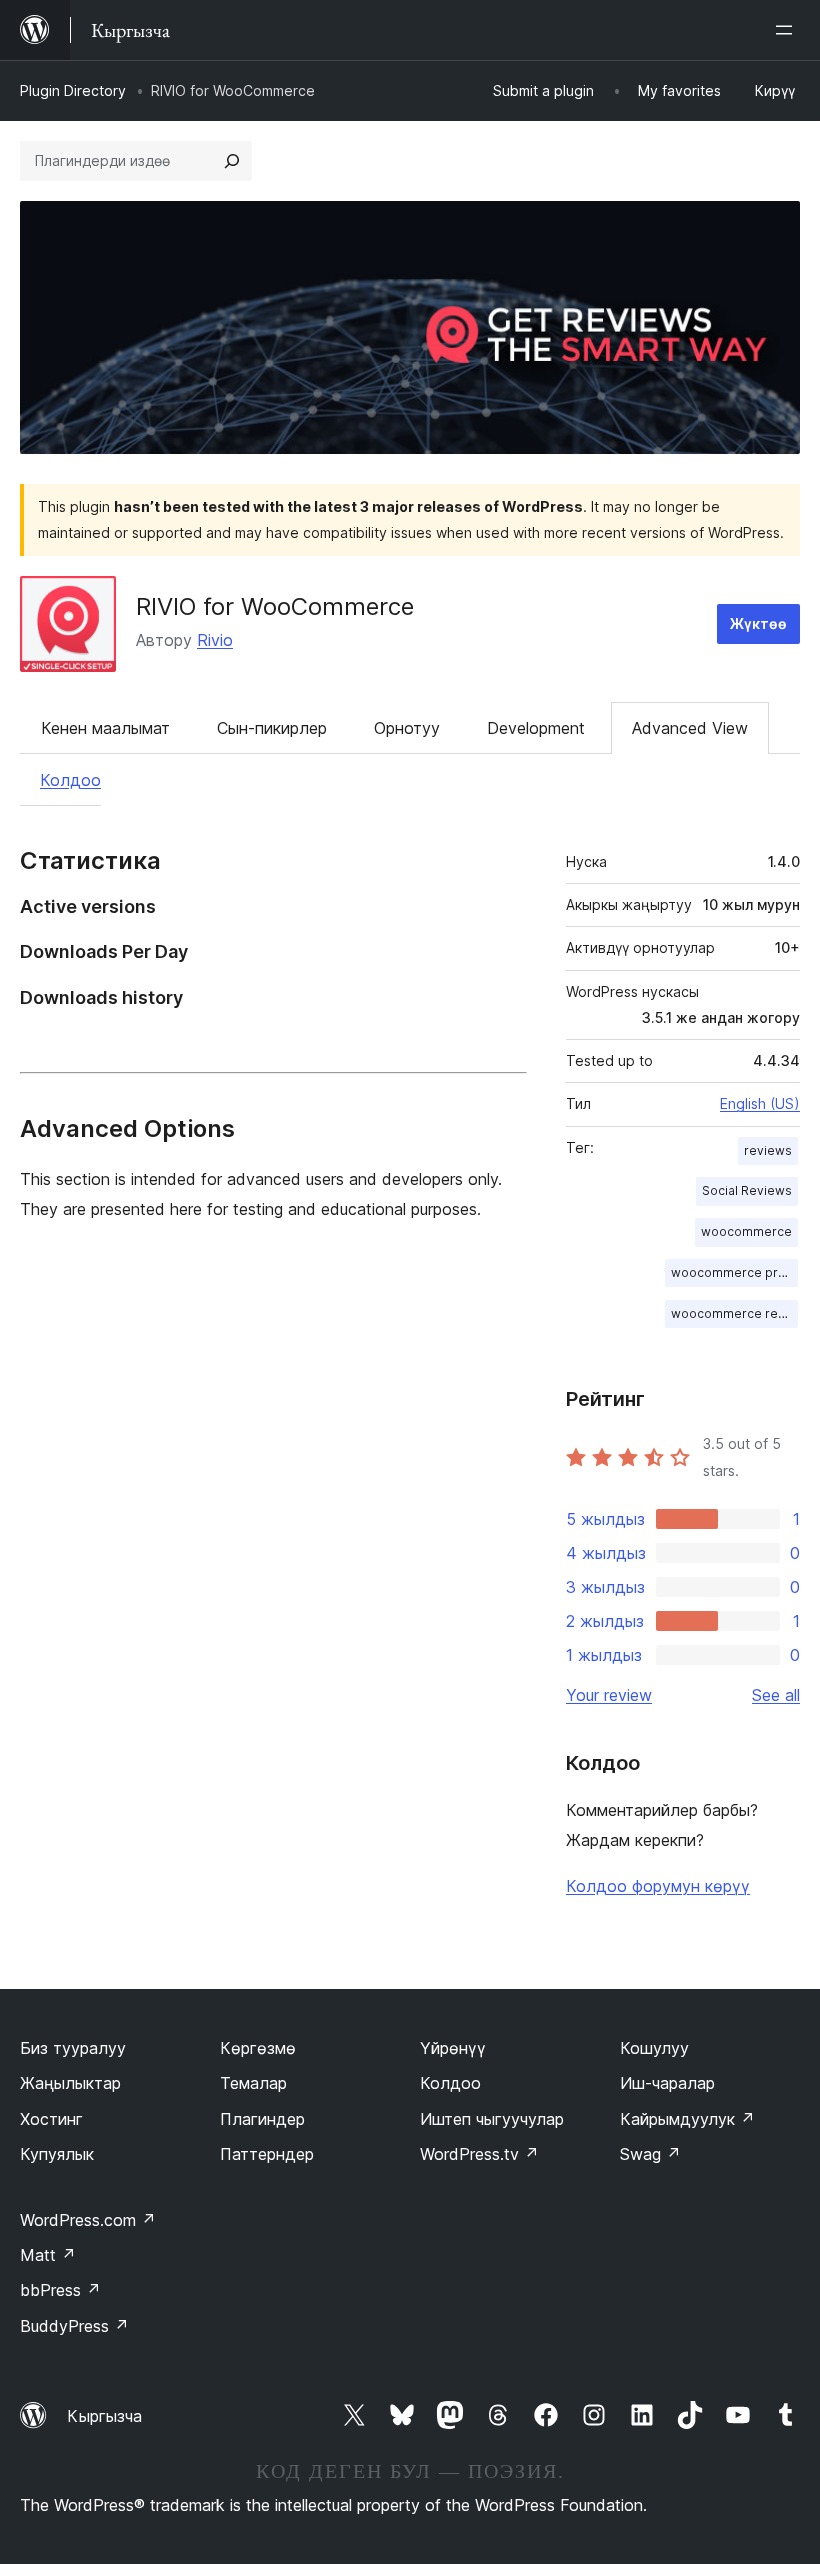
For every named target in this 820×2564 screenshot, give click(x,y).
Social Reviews (747, 1190)
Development (536, 728)
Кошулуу (654, 2048)
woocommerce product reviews (734, 1272)
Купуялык (57, 2154)
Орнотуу (407, 728)
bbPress (60, 2290)
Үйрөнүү (453, 2048)
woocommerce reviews (734, 1313)
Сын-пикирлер (272, 728)
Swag (650, 2154)
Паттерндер (267, 2154)
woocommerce (746, 1231)
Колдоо (70, 780)
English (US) (760, 1103)
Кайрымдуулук (687, 2119)
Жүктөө (758, 623)
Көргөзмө (258, 2048)
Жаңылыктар (70, 2083)
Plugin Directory (73, 90)
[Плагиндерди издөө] (232, 161)
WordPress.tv (479, 2154)
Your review (609, 1695)
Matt (48, 2255)
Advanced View (690, 728)
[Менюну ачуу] (788, 30)
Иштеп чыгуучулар (492, 2119)
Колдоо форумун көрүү (658, 1886)
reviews (768, 1150)
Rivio (215, 640)
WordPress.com (88, 2220)
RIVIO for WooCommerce (275, 606)
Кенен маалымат (105, 728)
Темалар (253, 2083)
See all (776, 1695)
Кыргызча (104, 2416)
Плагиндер (262, 2119)
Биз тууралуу (73, 2048)
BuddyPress (74, 2326)
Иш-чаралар (667, 2083)
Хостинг (51, 2119)
